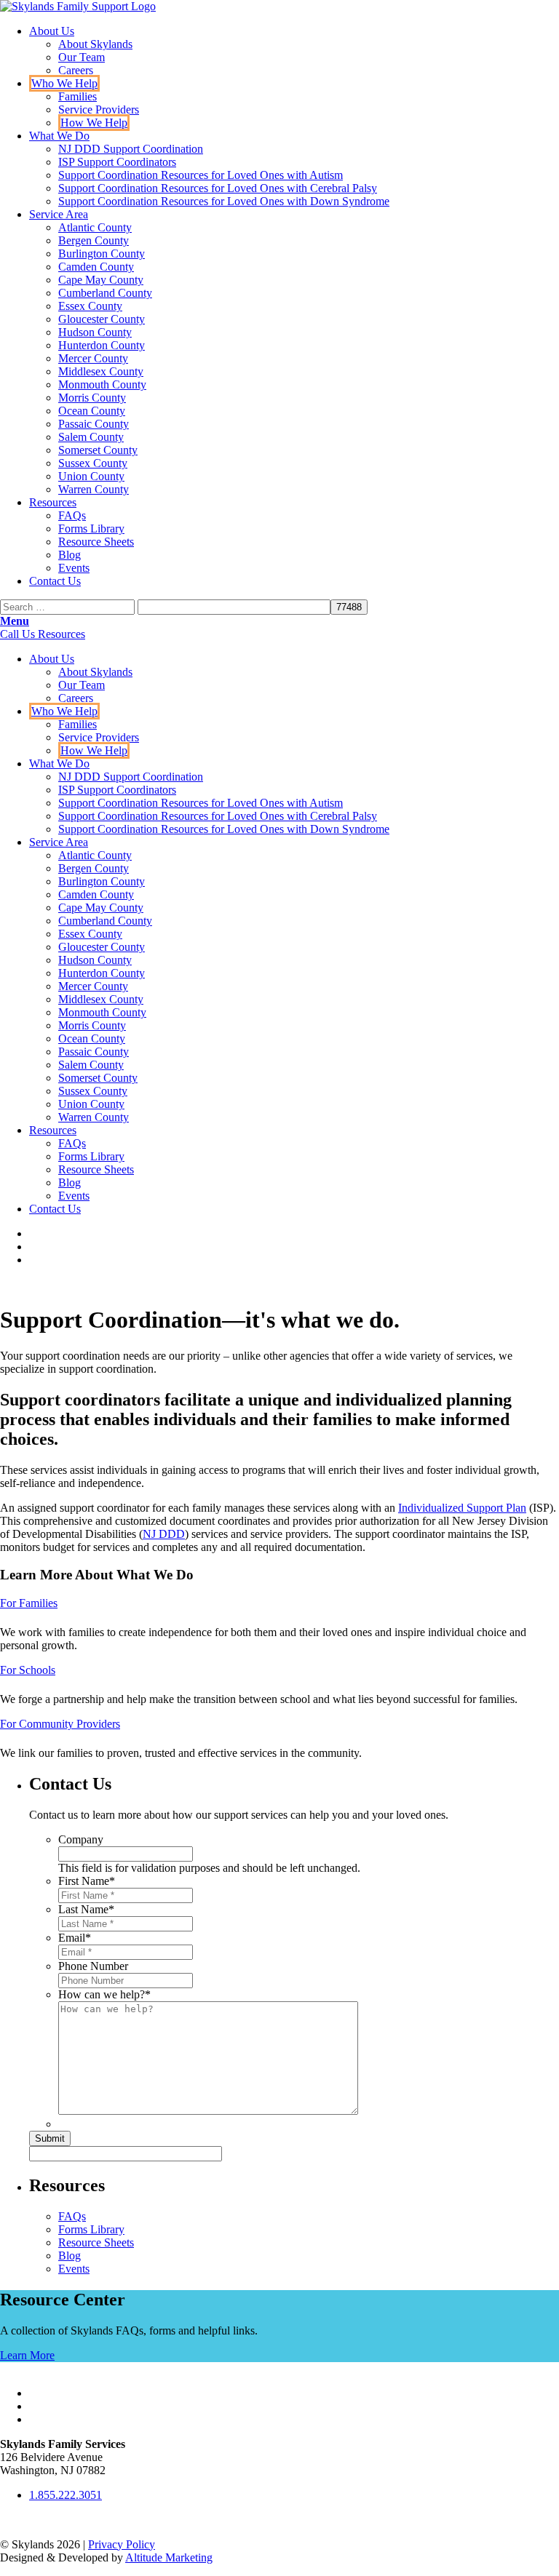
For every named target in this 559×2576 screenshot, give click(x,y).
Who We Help (64, 83)
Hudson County (95, 332)
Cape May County (101, 280)
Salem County (91, 437)
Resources (53, 502)
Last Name (86, 1909)
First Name (87, 1881)
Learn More (27, 2355)
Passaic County (94, 424)
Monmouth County (102, 384)
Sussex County (93, 463)
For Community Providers (60, 1724)
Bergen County (94, 240)
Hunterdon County (102, 345)
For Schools (28, 1670)
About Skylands (95, 44)
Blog (70, 555)
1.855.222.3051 (66, 2495)
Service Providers (99, 109)
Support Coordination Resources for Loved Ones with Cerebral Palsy (218, 188)
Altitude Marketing (169, 2557)
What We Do (59, 136)
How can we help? (104, 1994)
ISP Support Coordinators (117, 162)
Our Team (82, 57)
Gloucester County (102, 319)
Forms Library (91, 529)
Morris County (92, 398)
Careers (76, 70)
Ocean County (92, 411)
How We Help (94, 123)
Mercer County (93, 358)
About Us (52, 31)
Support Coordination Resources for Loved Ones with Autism (201, 175)
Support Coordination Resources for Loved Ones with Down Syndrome (224, 201)
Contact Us (55, 581)
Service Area (59, 214)
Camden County (96, 267)
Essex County (90, 306)
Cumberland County (105, 293)
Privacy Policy (122, 2544)
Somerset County (98, 450)
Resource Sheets (96, 542)
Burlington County (102, 254)
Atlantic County (95, 227)
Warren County (94, 489)
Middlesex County (101, 371)
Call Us (19, 634)
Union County (91, 476)
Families (78, 96)
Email (75, 1938)
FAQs (72, 515)
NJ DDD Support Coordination (131, 149)
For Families (29, 1603)
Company (81, 1839)
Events (74, 568)
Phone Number (93, 1966)
